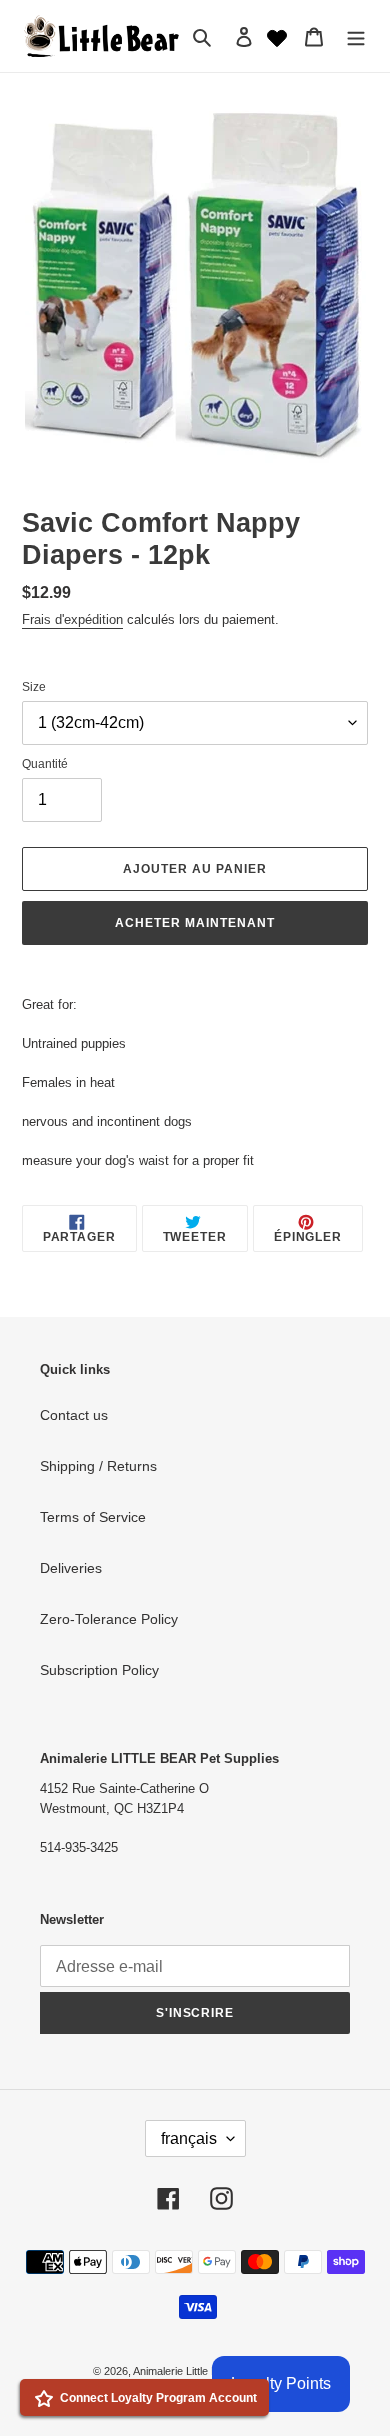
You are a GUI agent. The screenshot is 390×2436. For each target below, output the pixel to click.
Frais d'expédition (72, 619)
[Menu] (356, 35)
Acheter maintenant (194, 923)
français (189, 2138)
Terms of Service (93, 1517)
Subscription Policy (99, 1670)
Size (34, 687)
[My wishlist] (277, 36)
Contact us (74, 1415)
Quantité (45, 764)
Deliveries (71, 1568)
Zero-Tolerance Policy (109, 1619)
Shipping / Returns (98, 1466)
